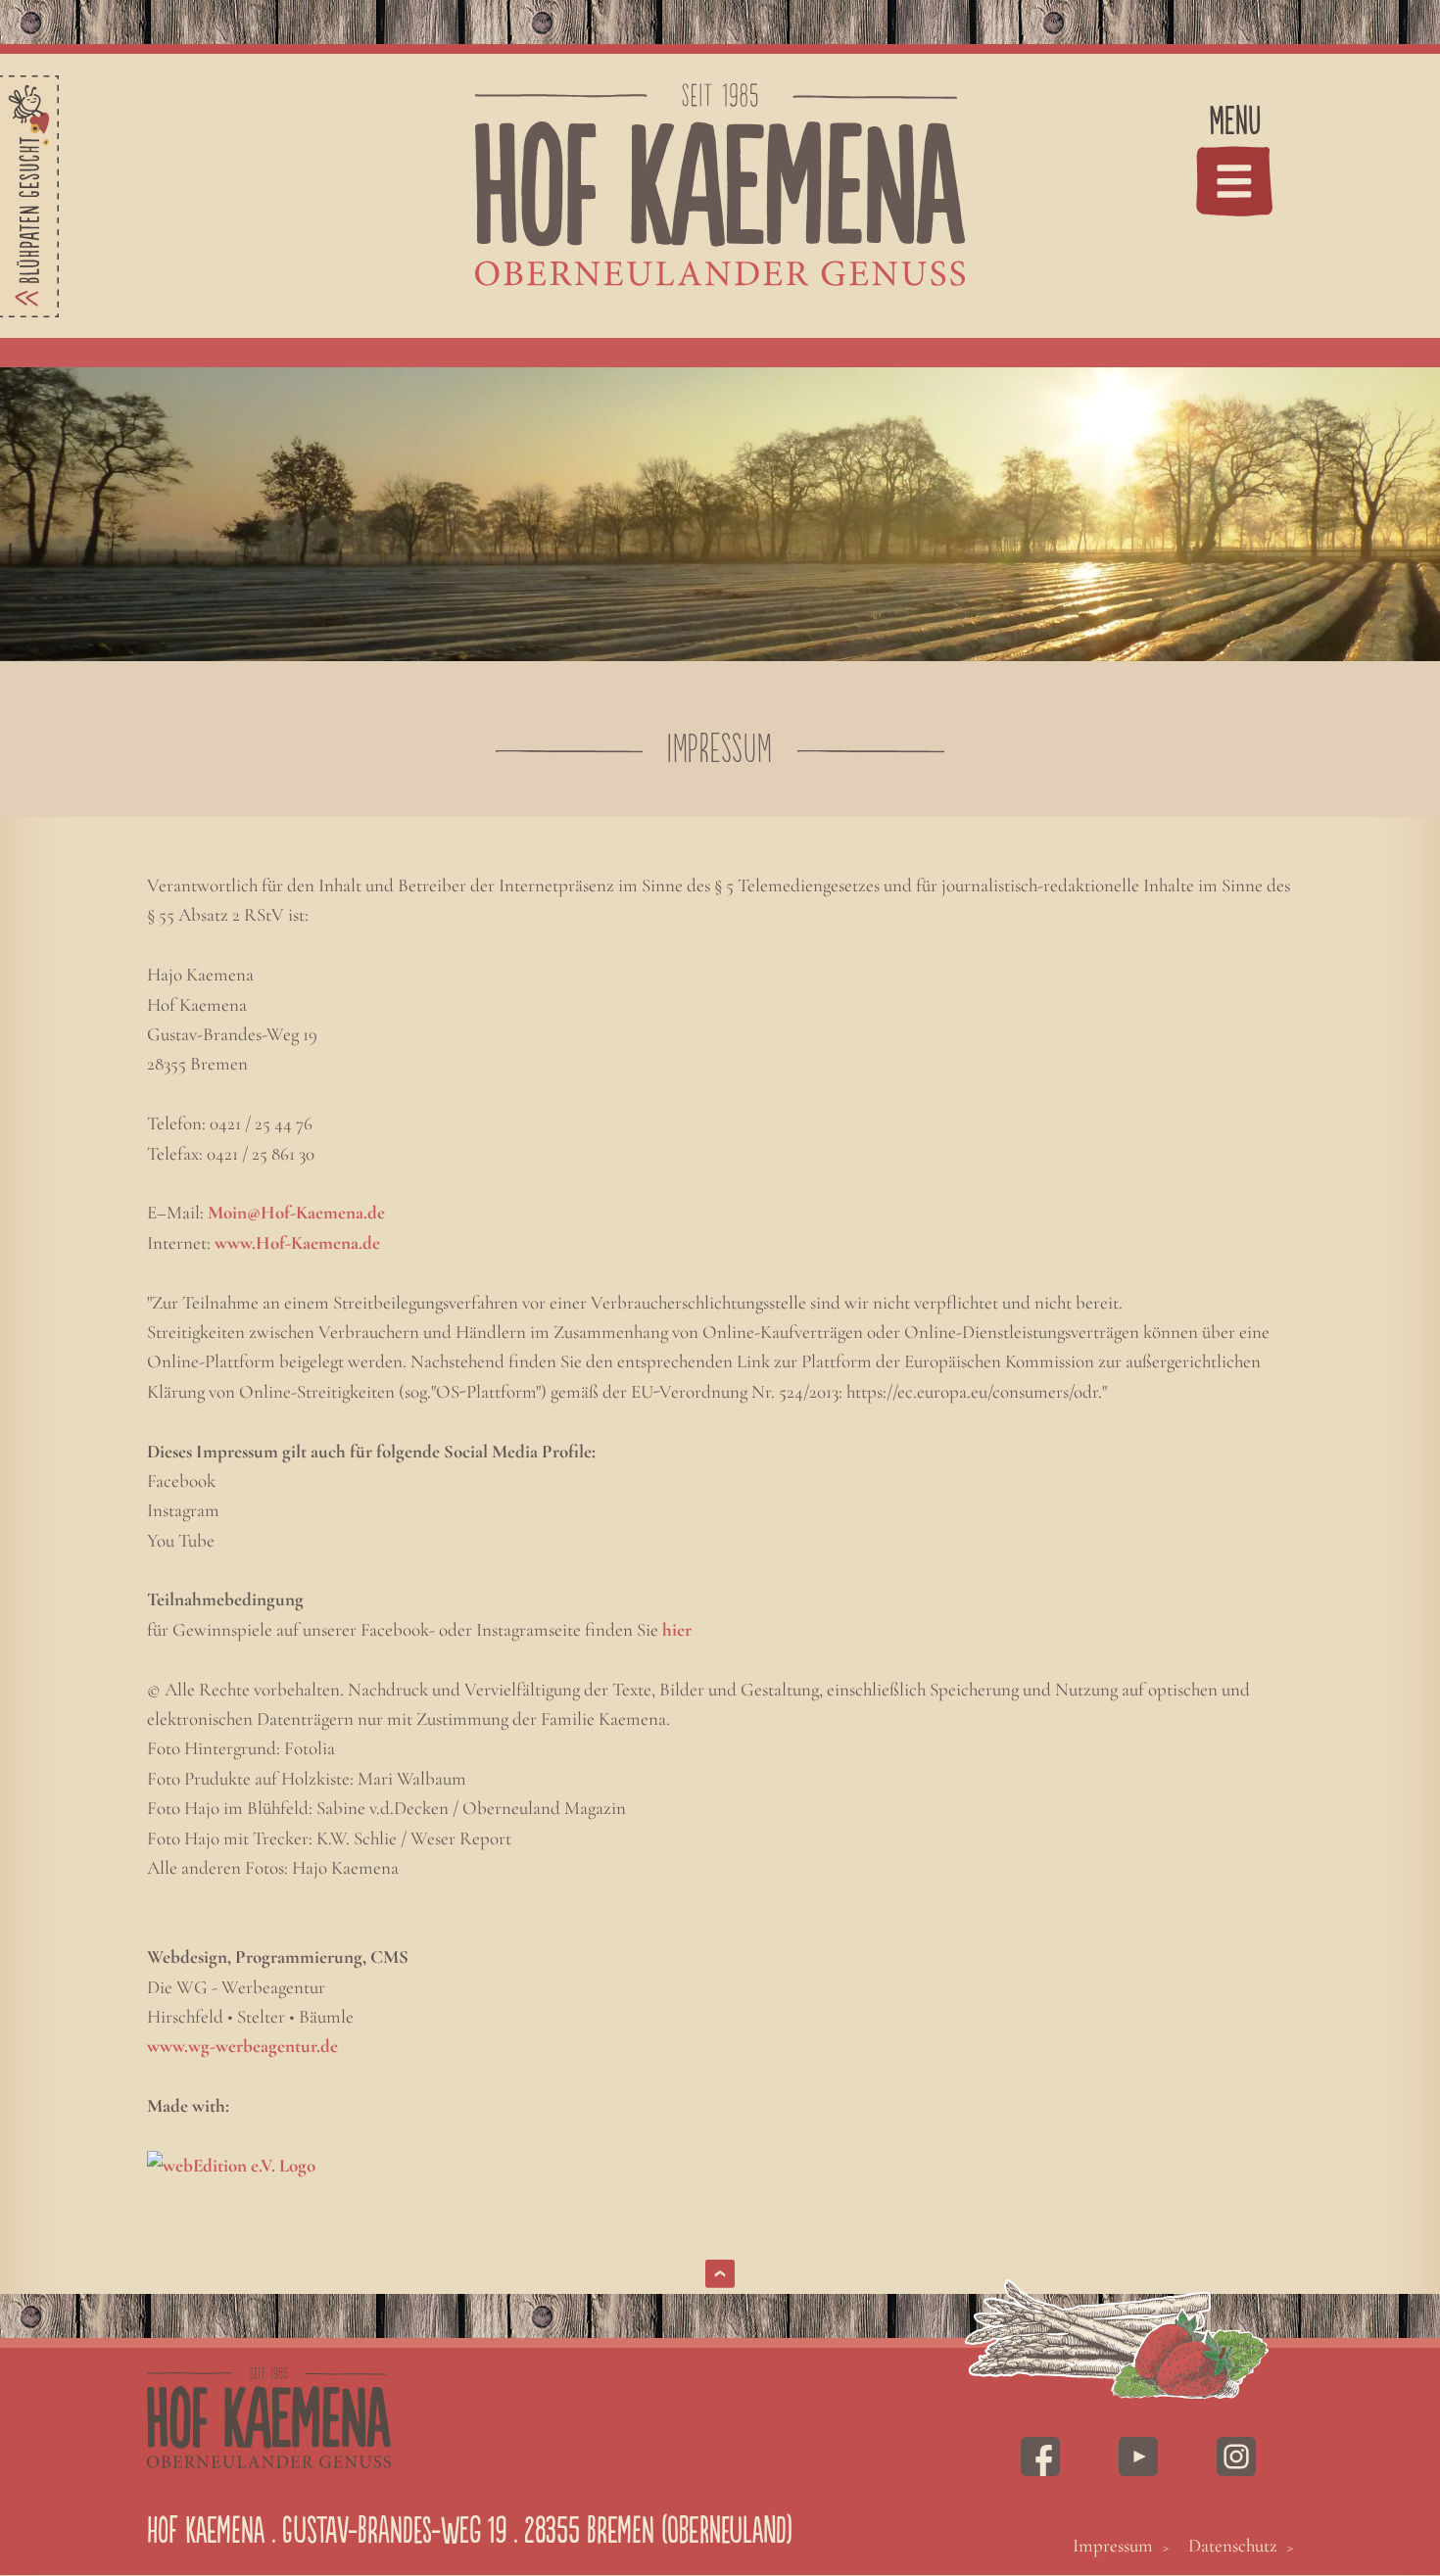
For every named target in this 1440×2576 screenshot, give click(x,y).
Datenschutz (1233, 2545)
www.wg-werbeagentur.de (242, 2046)
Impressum (1113, 2545)
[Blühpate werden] (29, 196)
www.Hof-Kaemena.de (297, 1242)
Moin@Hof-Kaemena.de (296, 1212)
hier (677, 1629)
